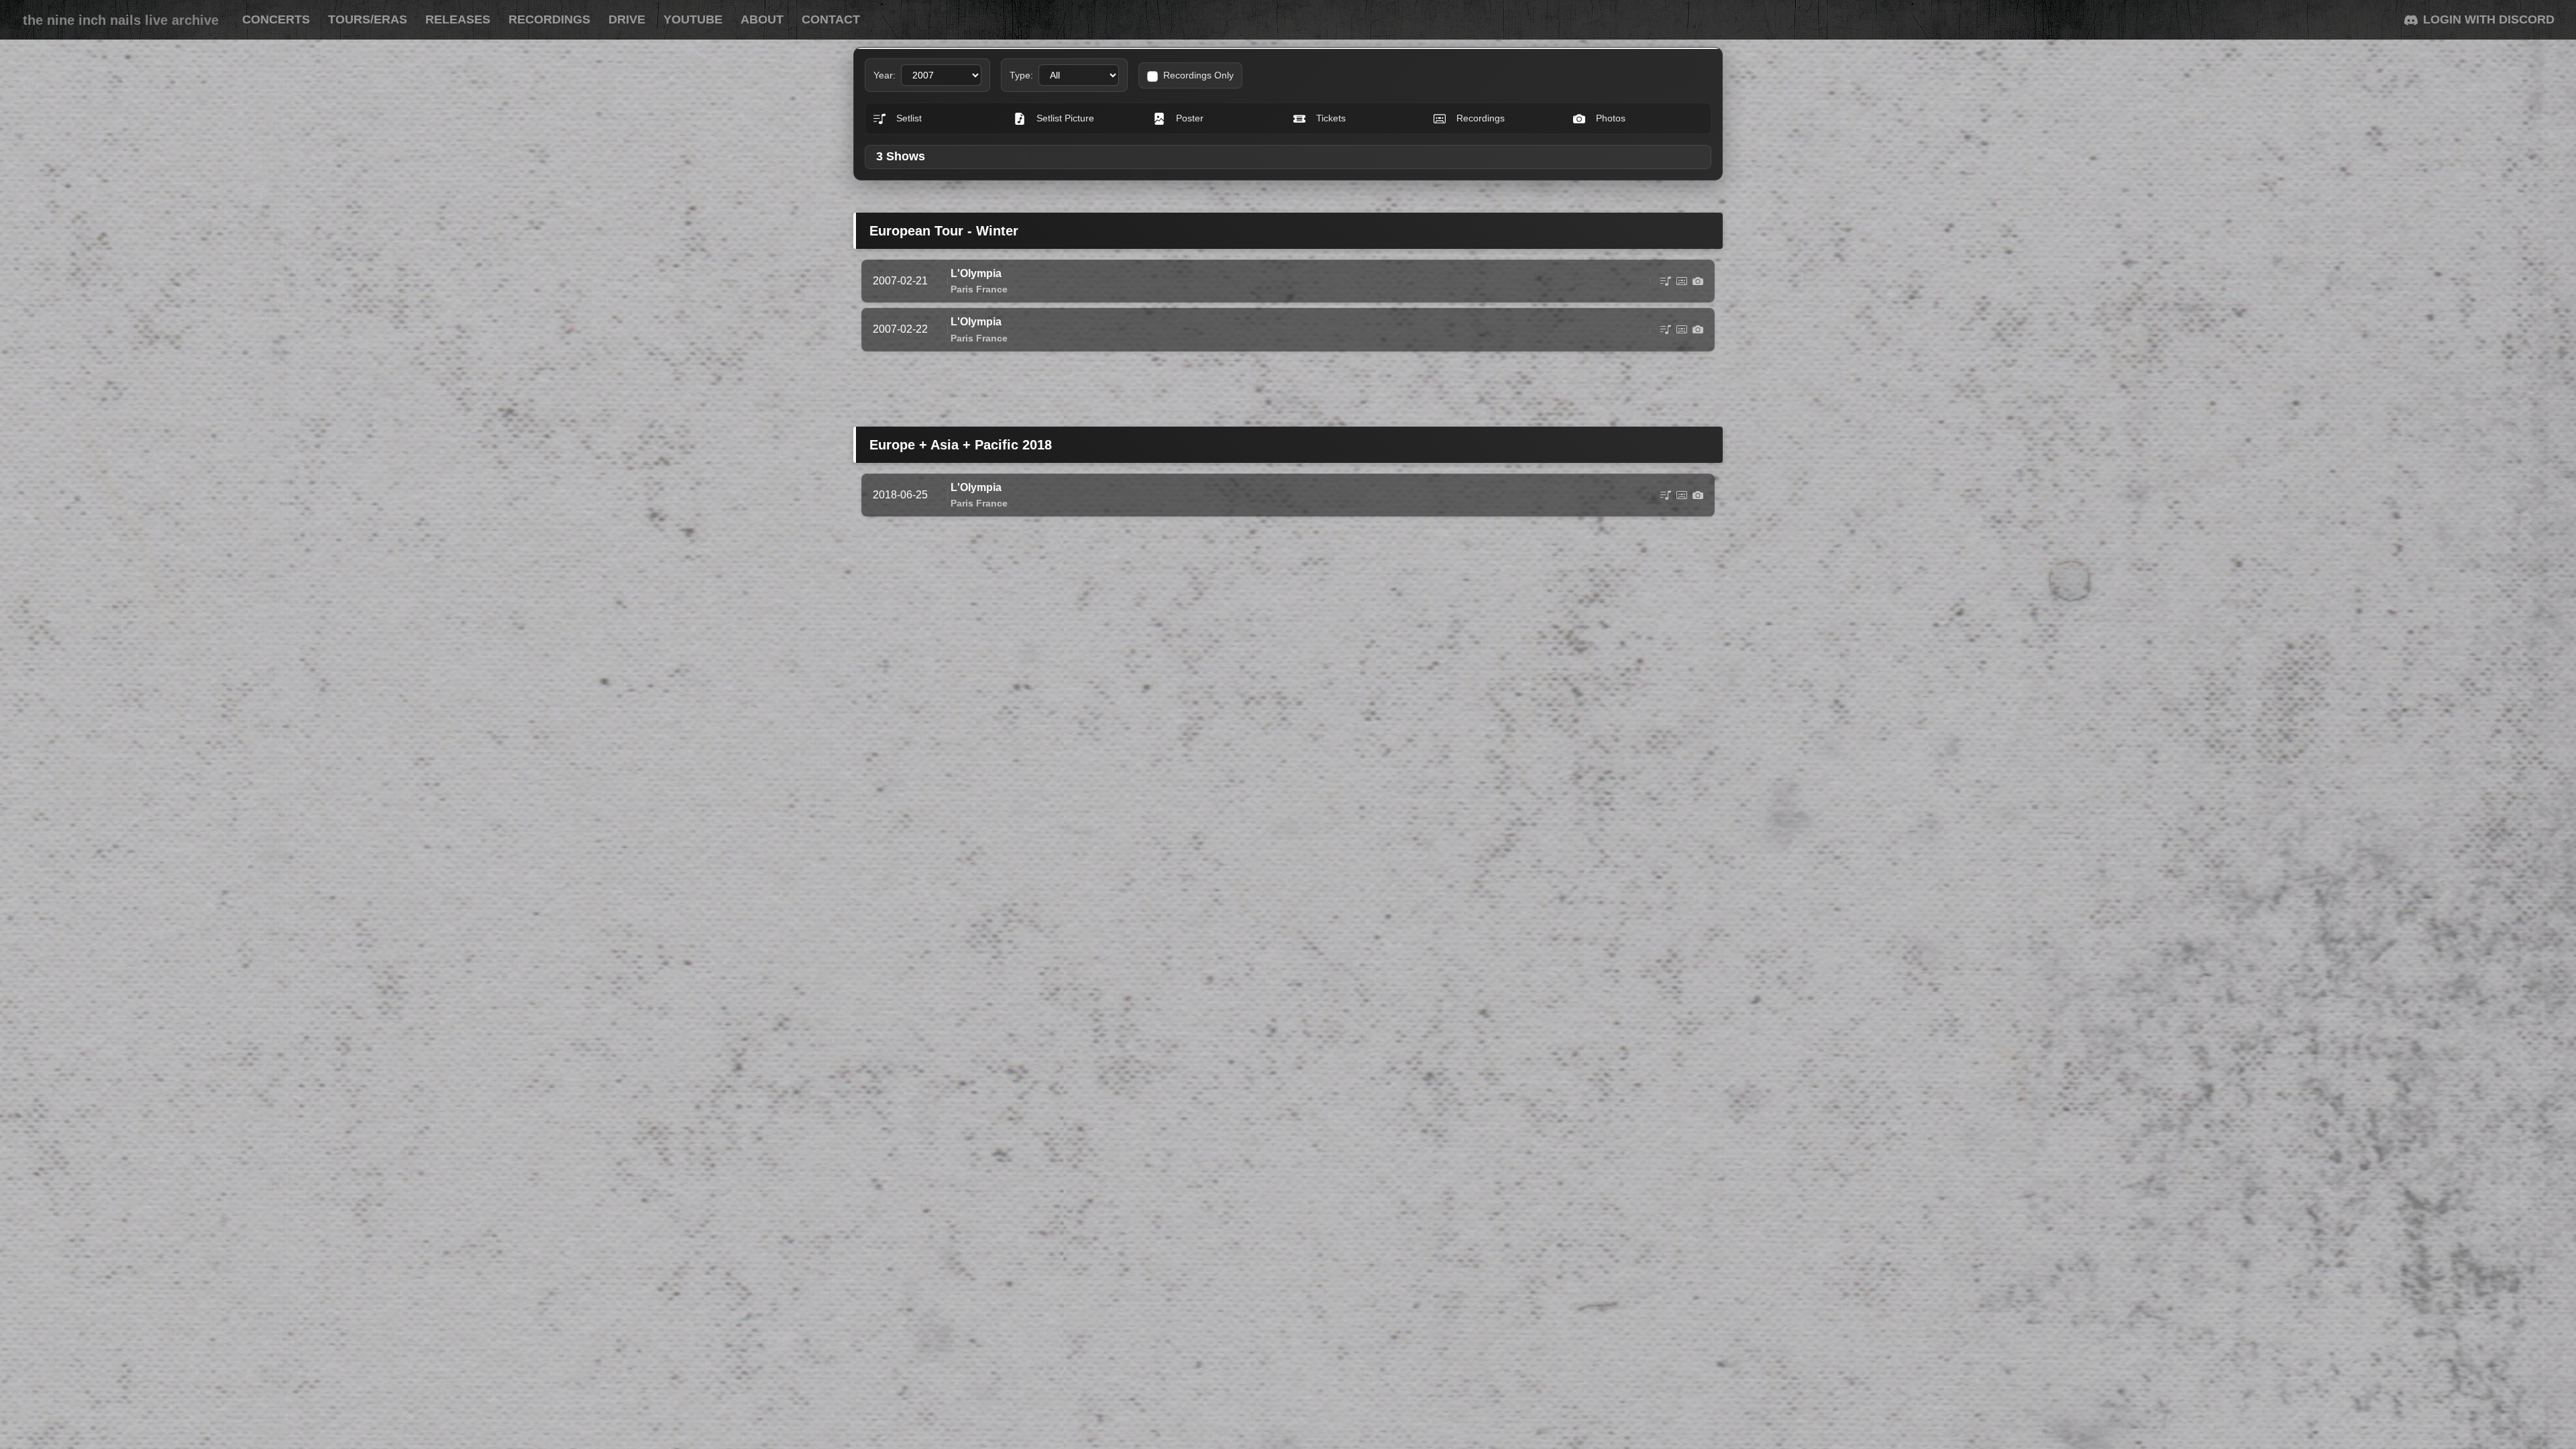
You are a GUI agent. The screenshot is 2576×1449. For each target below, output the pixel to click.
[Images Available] (1698, 281)
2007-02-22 (900, 329)
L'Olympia (976, 273)
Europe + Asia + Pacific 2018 (961, 445)
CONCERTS (276, 19)
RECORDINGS (549, 19)
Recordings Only (1198, 75)
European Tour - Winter (944, 231)
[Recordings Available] (1682, 281)
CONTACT (831, 19)
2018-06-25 (900, 495)
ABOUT (762, 19)
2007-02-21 (900, 281)
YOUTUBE (693, 19)
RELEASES (458, 19)
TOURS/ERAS (368, 19)
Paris (962, 289)
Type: (1021, 75)
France (992, 289)
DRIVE (627, 19)
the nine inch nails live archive (121, 20)
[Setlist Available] (1666, 281)
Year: (884, 75)
